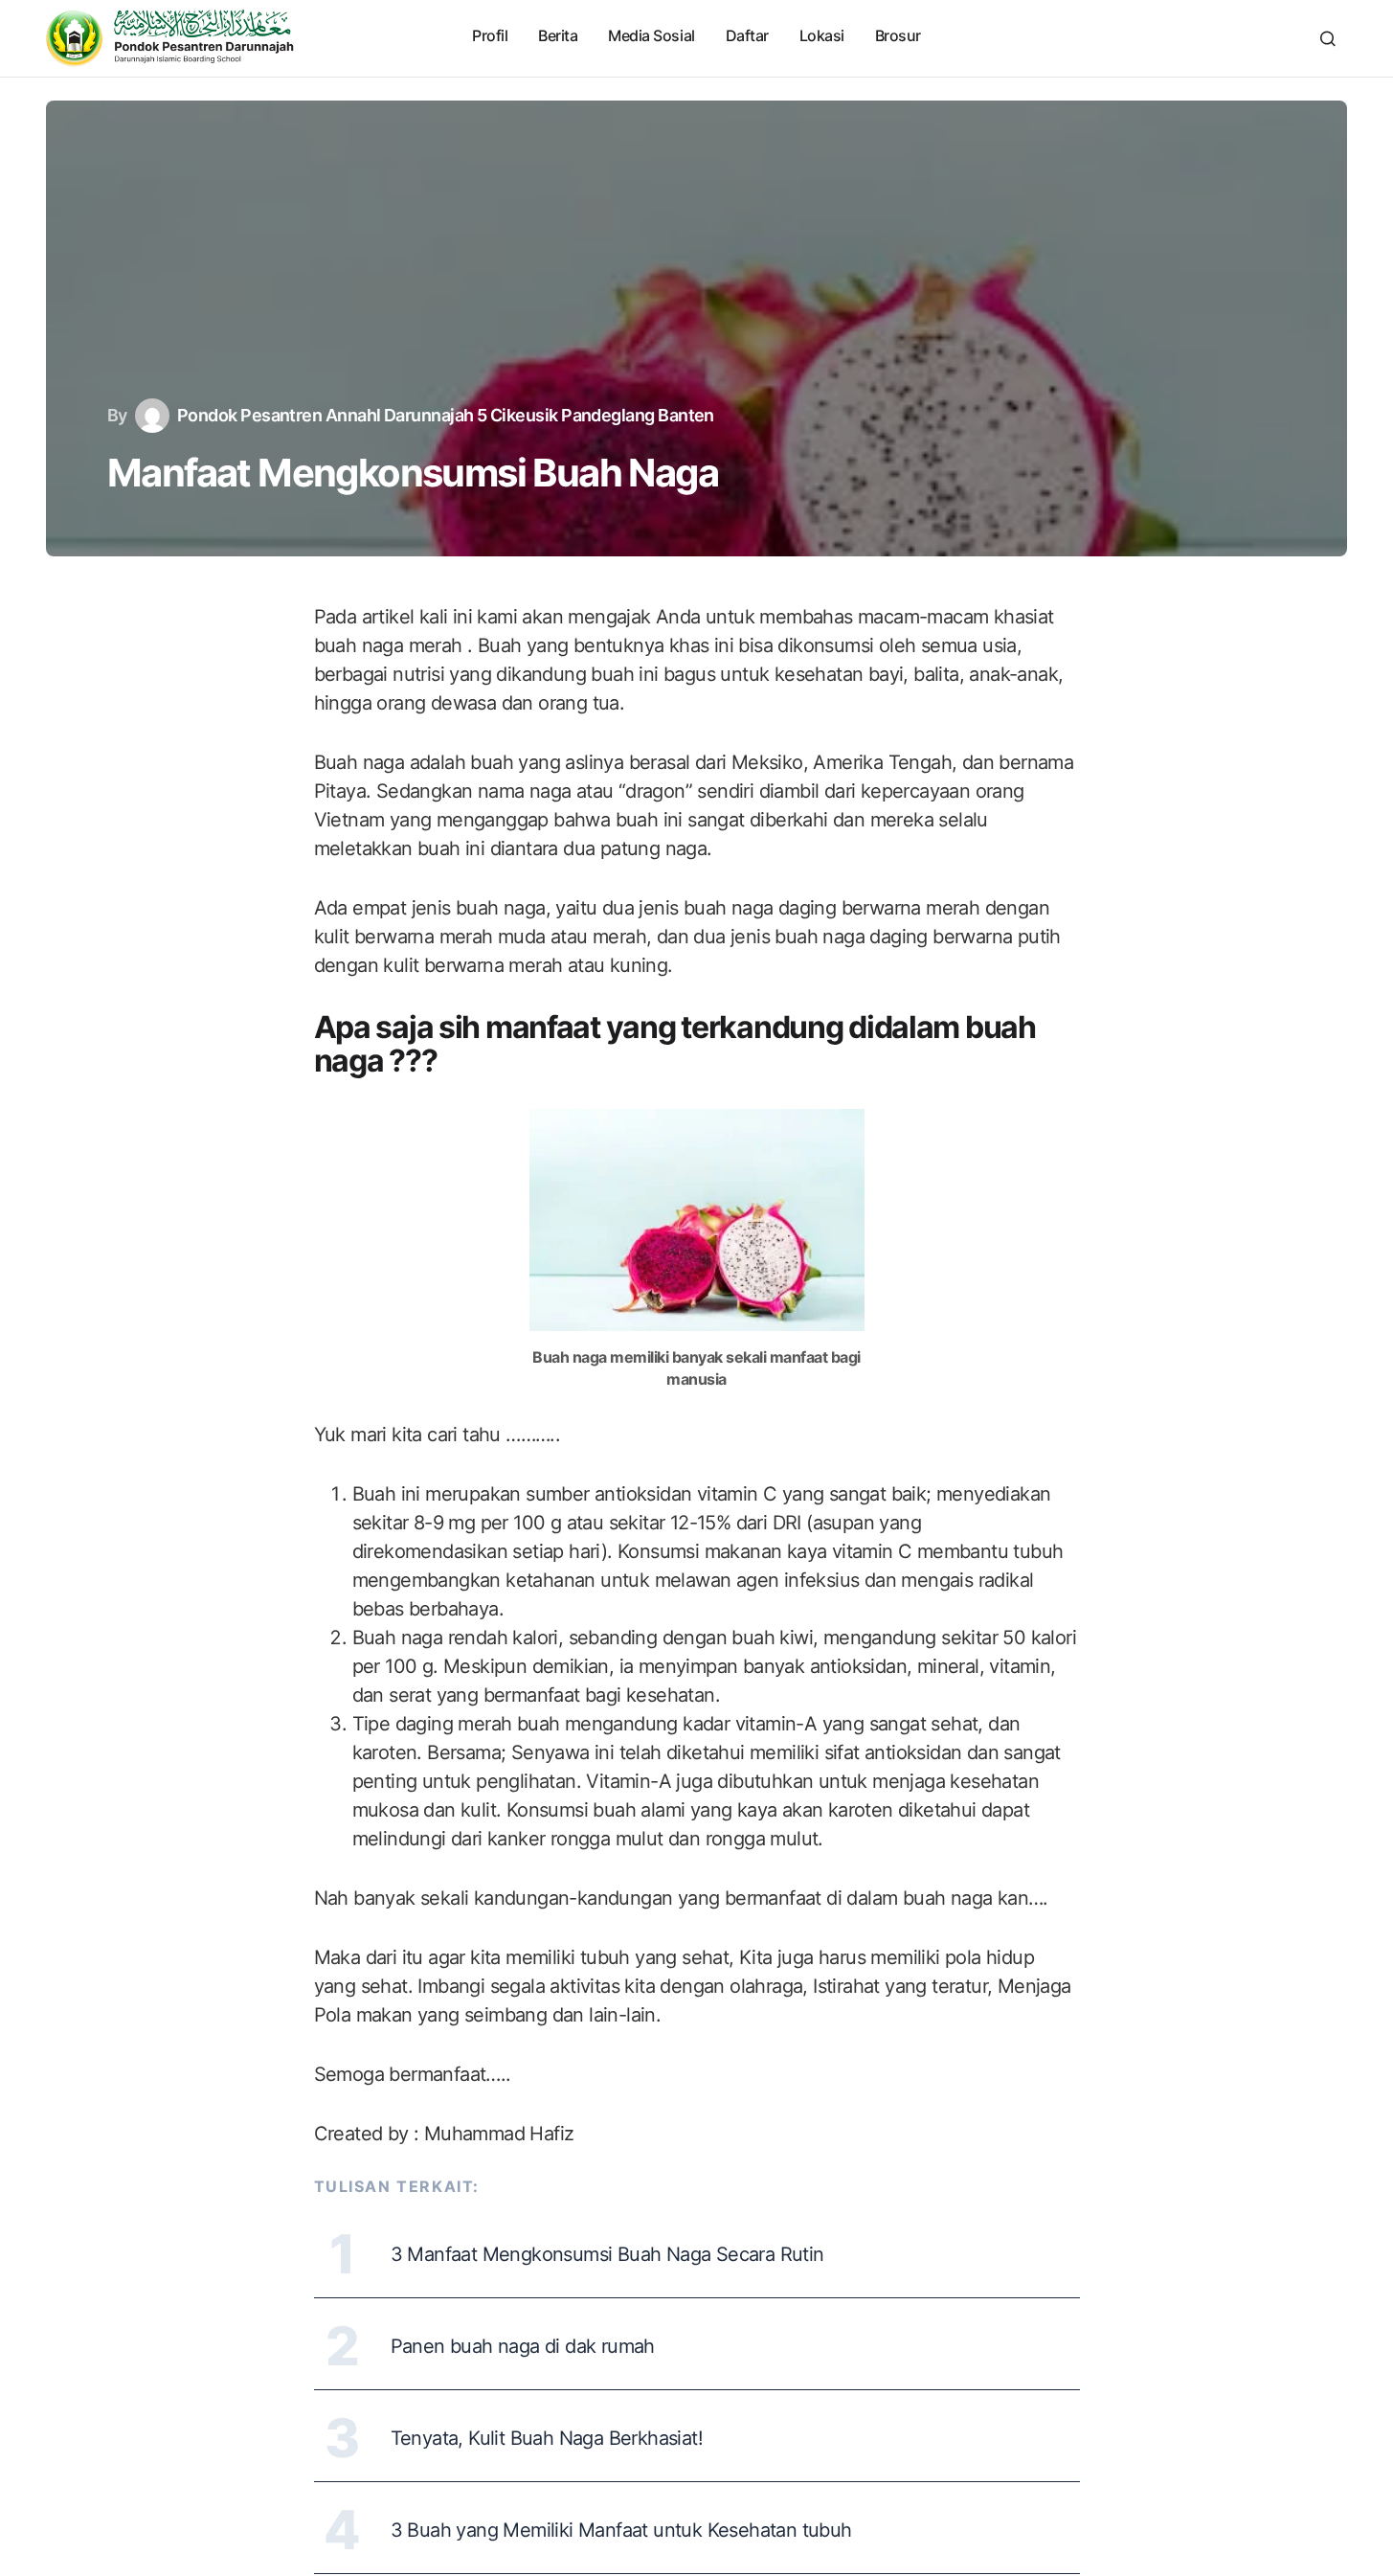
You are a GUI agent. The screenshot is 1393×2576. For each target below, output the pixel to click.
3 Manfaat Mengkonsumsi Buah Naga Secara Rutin (607, 2254)
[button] (1328, 38)
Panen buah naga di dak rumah (523, 2346)
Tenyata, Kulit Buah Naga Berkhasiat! (547, 2438)
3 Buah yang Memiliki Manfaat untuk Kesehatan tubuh (621, 2530)
